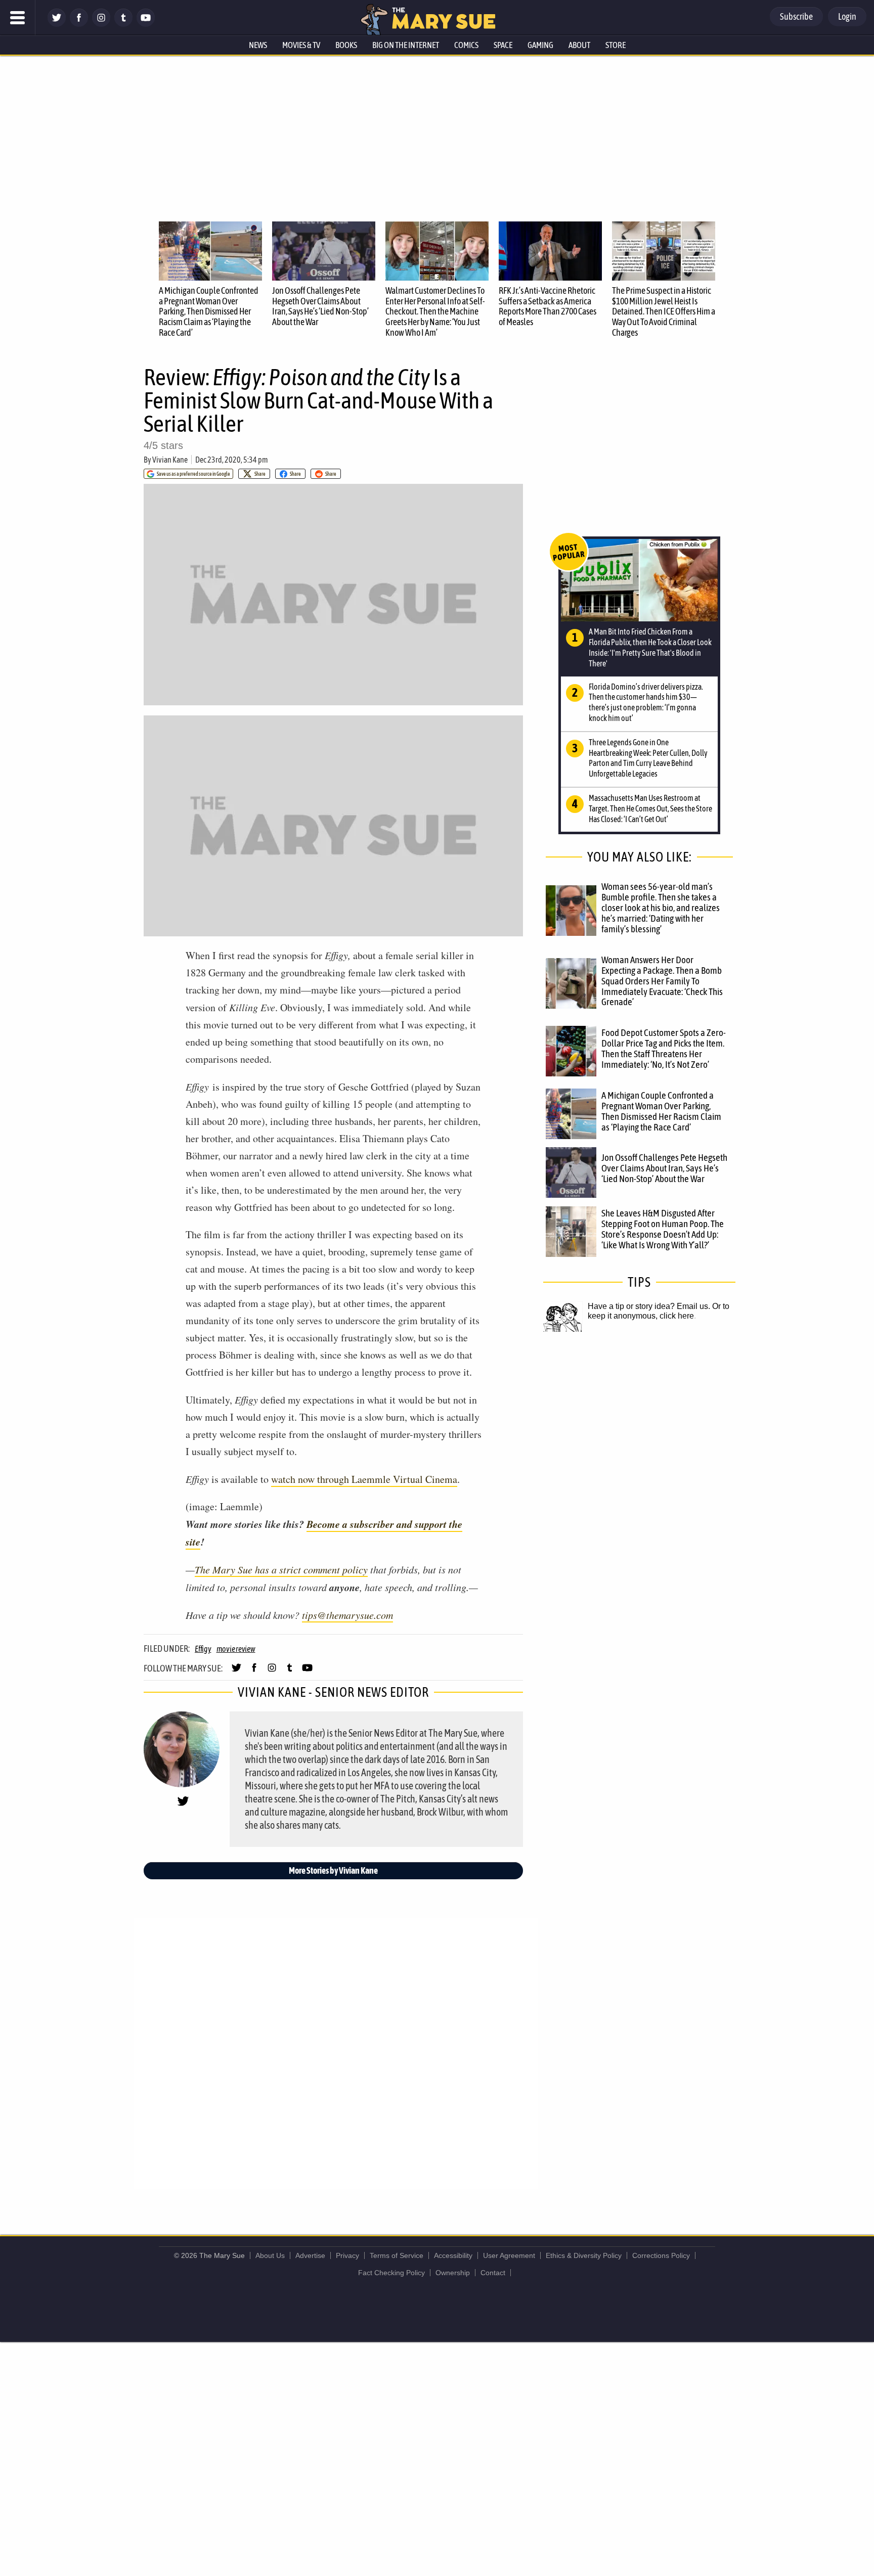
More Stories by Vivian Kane (333, 1870)
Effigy (203, 1649)
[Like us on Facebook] (79, 24)
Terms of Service (397, 2255)
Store (616, 45)
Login (847, 16)
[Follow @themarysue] (57, 24)
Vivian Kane (170, 460)
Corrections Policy (661, 2255)
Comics (466, 45)
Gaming (540, 45)
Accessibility (453, 2255)
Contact (493, 2273)
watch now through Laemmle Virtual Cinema (364, 1479)
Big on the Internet (406, 45)
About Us (270, 2255)
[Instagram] (101, 24)
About (579, 45)
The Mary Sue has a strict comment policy (281, 1569)
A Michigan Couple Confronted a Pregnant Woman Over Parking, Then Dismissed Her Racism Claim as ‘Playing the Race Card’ (209, 311)
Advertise (310, 2255)
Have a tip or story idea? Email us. (649, 1306)
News (258, 45)
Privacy (347, 2255)
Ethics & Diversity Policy (584, 2255)
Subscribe (796, 16)
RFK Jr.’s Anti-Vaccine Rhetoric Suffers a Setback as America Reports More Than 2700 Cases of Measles (548, 306)
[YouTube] (146, 24)
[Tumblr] (123, 24)
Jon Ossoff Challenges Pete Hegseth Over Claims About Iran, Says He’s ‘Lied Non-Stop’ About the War (320, 306)
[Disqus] (336, 2053)
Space (503, 45)
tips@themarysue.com (347, 1615)
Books (346, 45)
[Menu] (18, 18)
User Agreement (509, 2255)
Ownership (453, 2273)
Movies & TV (301, 45)
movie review (236, 1649)
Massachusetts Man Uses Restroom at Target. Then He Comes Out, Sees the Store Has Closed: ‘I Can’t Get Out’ (650, 808)
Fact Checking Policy (391, 2273)
